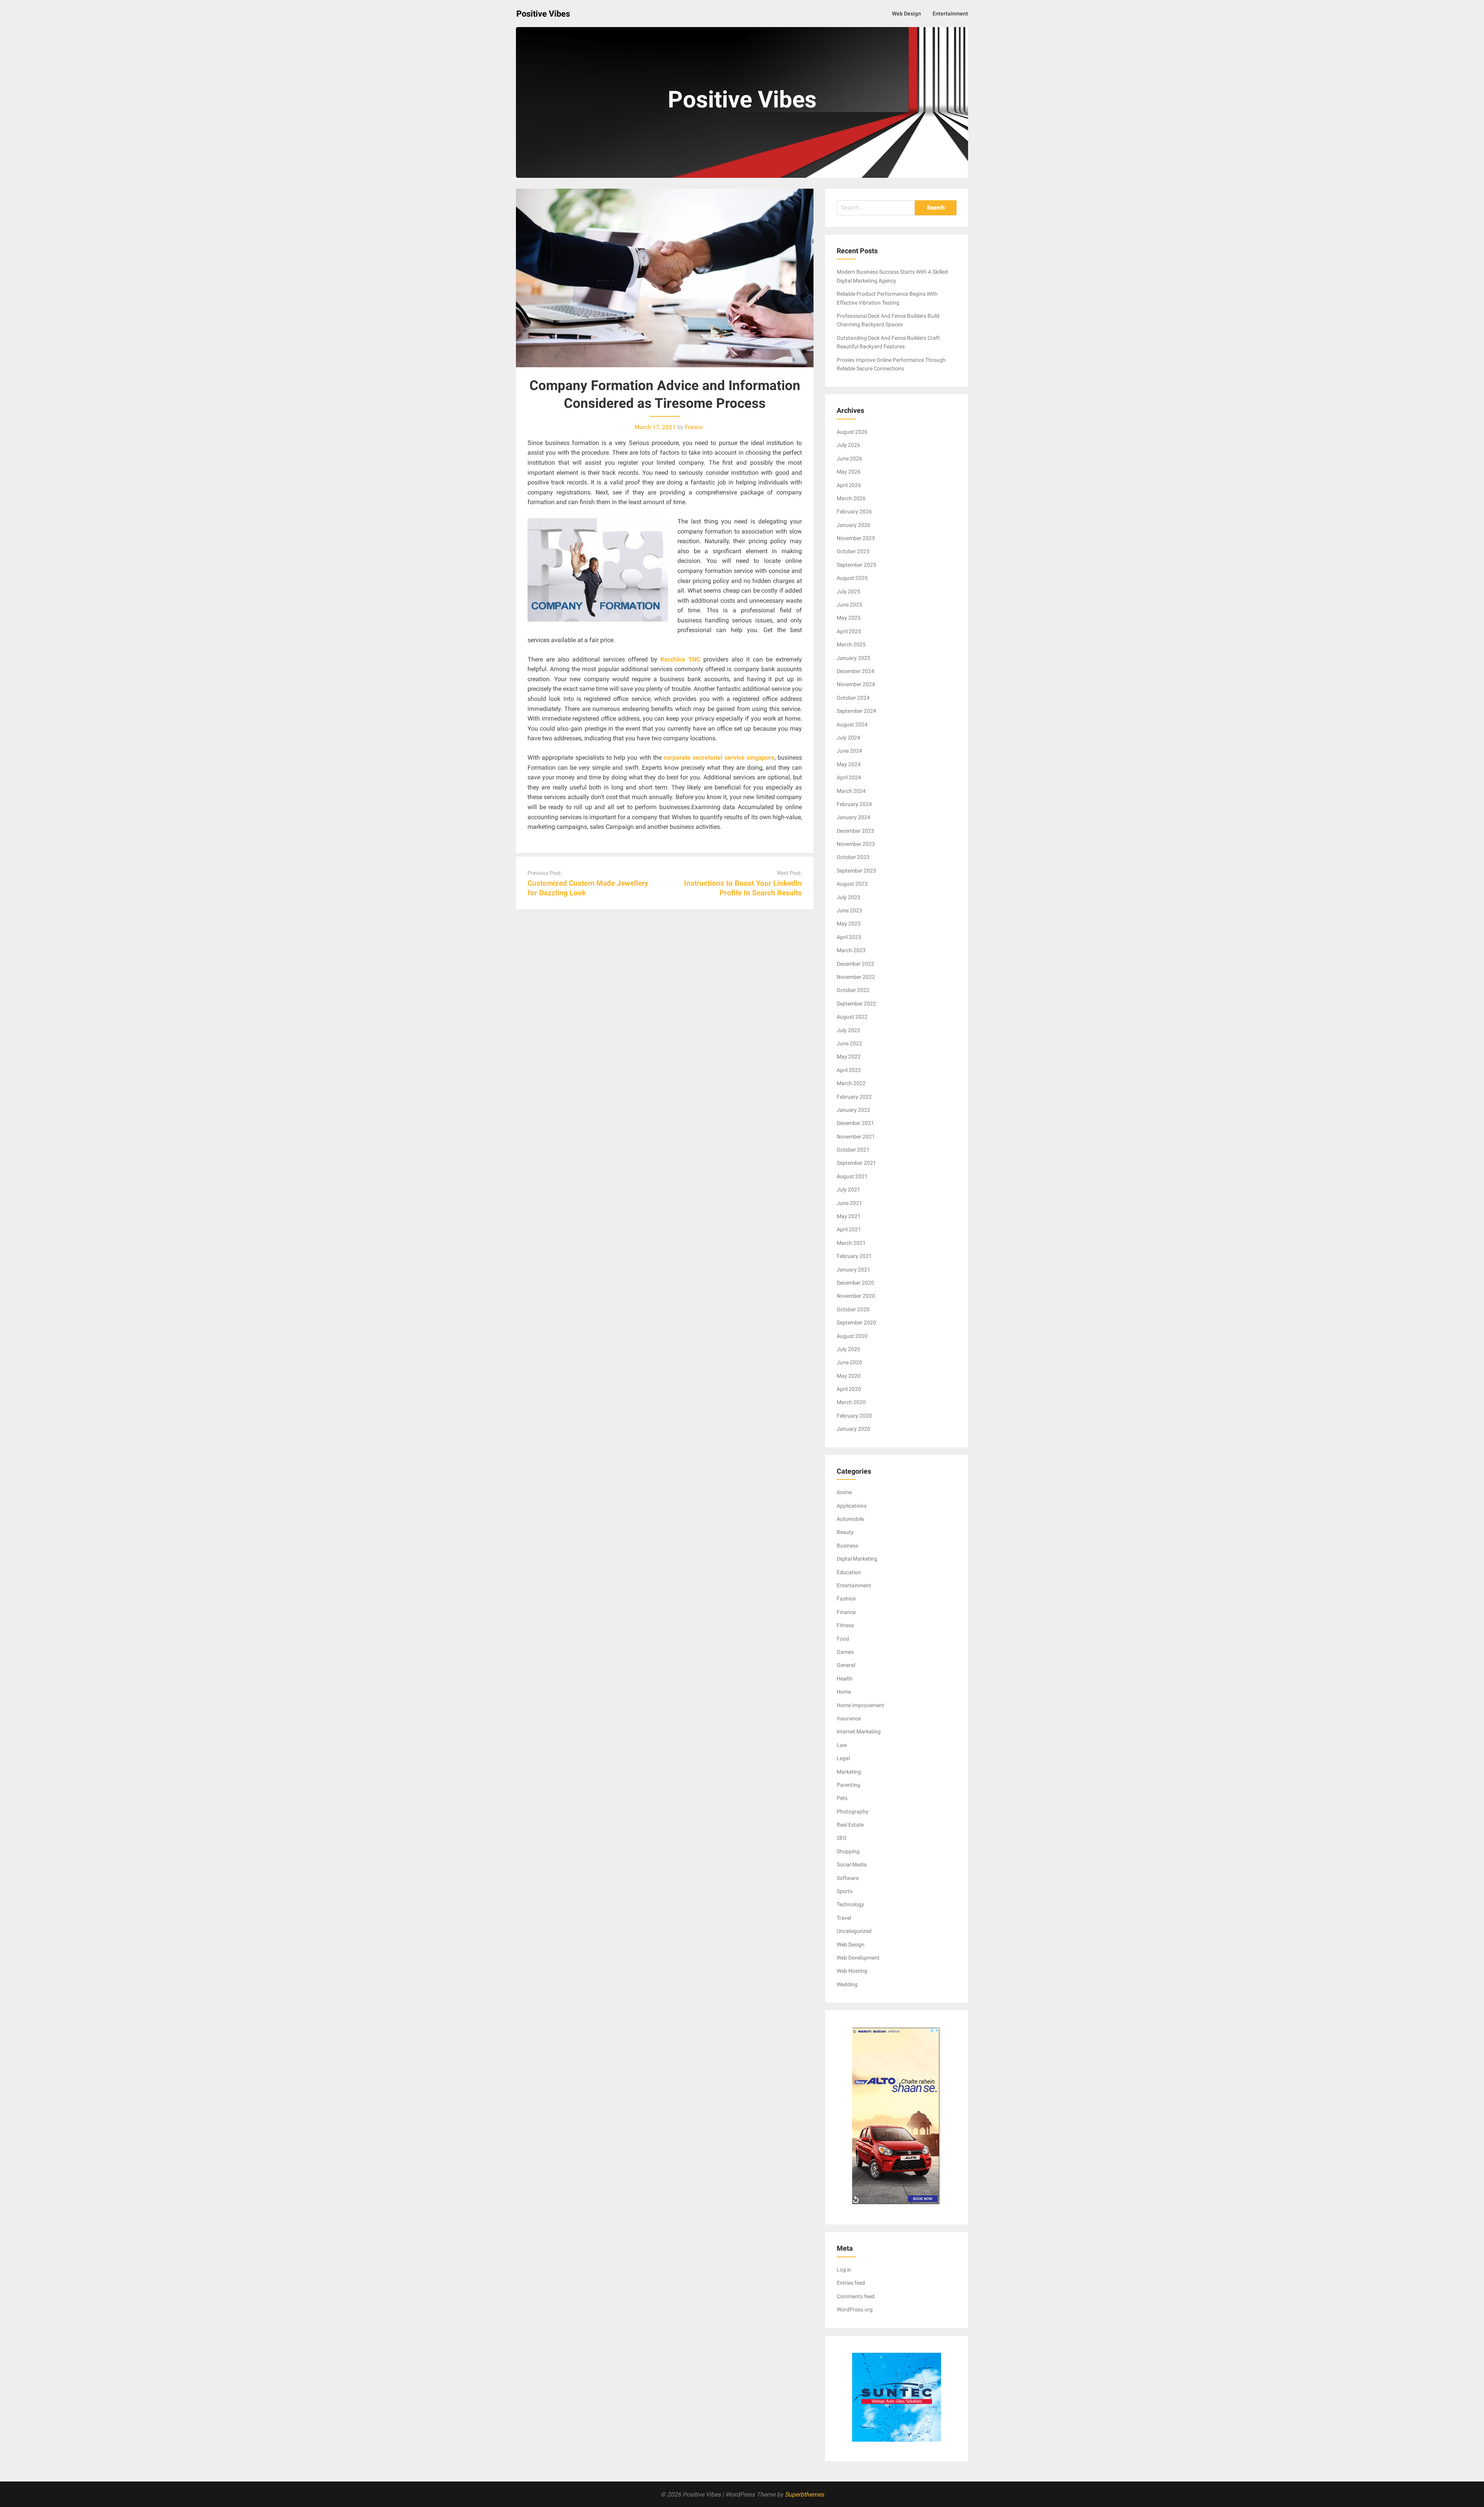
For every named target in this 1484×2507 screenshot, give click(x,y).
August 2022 (852, 1017)
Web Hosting (852, 1971)
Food (843, 1639)
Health (845, 1679)
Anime (844, 1492)
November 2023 (856, 844)
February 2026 (854, 511)
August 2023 (852, 884)
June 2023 (849, 910)
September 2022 (856, 1004)
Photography (853, 1812)
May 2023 (849, 924)
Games (845, 1652)
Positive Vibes (543, 14)
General (846, 1665)
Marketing (849, 1772)
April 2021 (849, 1229)
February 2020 (854, 1416)
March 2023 (851, 950)
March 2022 (851, 1083)
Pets (842, 1798)
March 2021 (851, 1243)
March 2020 (851, 1402)
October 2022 (853, 990)
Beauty (845, 1532)
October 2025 (853, 551)
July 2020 (848, 1349)
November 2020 (856, 1296)
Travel (844, 1918)
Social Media (852, 1864)
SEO (842, 1838)
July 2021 (848, 1190)
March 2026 (851, 498)
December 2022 (855, 964)
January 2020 (853, 1429)
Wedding (847, 1984)
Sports (845, 1891)
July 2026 (848, 445)
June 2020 (849, 1362)
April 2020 (849, 1389)
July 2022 (848, 1030)
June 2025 (849, 605)
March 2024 (851, 791)
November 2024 (856, 684)
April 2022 (849, 1070)
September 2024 (856, 711)
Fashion (846, 1599)
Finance (846, 1612)
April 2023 (849, 937)
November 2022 (856, 977)
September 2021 (856, 1163)
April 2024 (849, 777)
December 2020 (855, 1283)
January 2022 (853, 1110)
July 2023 (848, 897)
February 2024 (854, 804)
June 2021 (849, 1203)
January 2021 (853, 1270)
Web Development (858, 1958)
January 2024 (853, 817)
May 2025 (849, 618)
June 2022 (849, 1043)
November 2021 (856, 1137)
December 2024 (855, 671)
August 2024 (852, 724)
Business (848, 1546)
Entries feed (851, 2283)
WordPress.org (855, 2309)
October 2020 (853, 1309)
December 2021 (855, 1123)
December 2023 (855, 831)
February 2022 (854, 1097)
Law (842, 1745)
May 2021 (849, 1216)
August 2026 (852, 432)
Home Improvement (860, 1705)
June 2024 (849, 751)
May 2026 (849, 472)
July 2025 (848, 591)
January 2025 (853, 658)
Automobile (850, 1519)
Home (844, 1692)
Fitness (845, 1625)
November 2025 (856, 538)
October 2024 (853, 698)
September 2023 (856, 871)
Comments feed (856, 2296)
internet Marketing (859, 1732)
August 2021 (852, 1176)
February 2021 (854, 1256)
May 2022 (849, 1057)
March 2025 (851, 644)
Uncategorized (854, 1931)
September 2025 (856, 565)
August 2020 (852, 1336)
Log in (844, 2270)
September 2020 (856, 1323)
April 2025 (849, 631)
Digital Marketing (857, 1559)
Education (849, 1572)
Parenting (848, 1785)
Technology (850, 1904)
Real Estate (850, 1825)
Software (848, 1878)
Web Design (906, 14)
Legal (843, 1758)
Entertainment (950, 14)
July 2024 (848, 738)
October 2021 (853, 1150)
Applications (852, 1506)
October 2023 (853, 857)
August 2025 (852, 578)
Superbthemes (804, 2494)
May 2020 (849, 1376)
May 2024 (849, 764)
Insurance (849, 1718)
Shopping (848, 1851)
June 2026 (849, 458)
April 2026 (849, 485)
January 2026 (853, 525)
